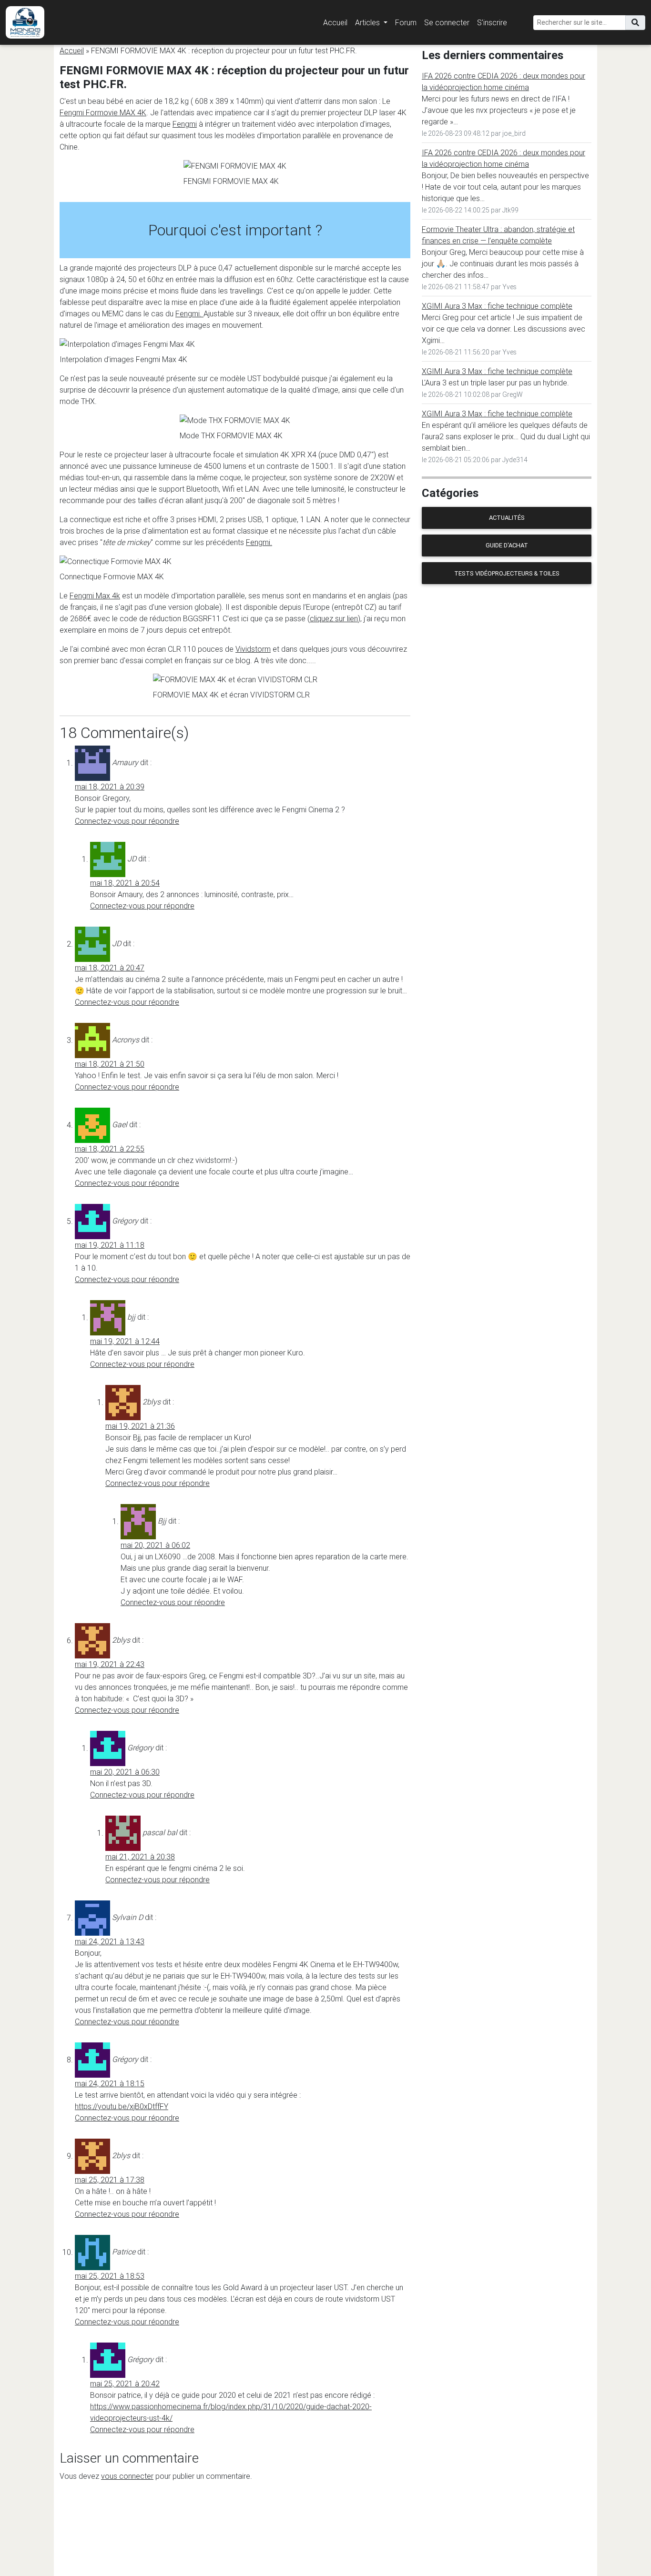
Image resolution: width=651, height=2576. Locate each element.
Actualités (507, 518)
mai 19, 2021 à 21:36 (140, 1426)
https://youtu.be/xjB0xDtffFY (122, 2106)
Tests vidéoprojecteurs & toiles (507, 573)
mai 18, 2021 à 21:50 (110, 1064)
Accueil (335, 22)
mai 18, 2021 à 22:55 (110, 1149)
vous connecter (127, 2476)
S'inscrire (492, 22)
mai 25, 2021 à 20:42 (125, 2384)
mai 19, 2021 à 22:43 (110, 1664)
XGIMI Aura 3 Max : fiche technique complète (497, 306)
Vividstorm (253, 649)
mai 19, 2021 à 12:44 (125, 1341)
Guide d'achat (507, 545)
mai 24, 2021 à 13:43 (110, 1941)
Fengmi (185, 124)
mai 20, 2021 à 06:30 (125, 1772)
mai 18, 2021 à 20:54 (125, 883)
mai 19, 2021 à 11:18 (110, 1245)
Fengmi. (189, 313)
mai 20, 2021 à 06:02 (155, 1545)
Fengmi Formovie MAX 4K (103, 112)
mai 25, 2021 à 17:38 (110, 2180)
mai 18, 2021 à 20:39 (110, 787)
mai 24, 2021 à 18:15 (110, 2083)
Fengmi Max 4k (95, 596)
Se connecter (447, 22)
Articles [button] (368, 22)
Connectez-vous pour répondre (127, 821)
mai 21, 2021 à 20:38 (140, 1857)
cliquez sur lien (334, 618)
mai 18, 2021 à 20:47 (110, 968)
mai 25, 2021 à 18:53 (110, 2276)
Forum (406, 22)
